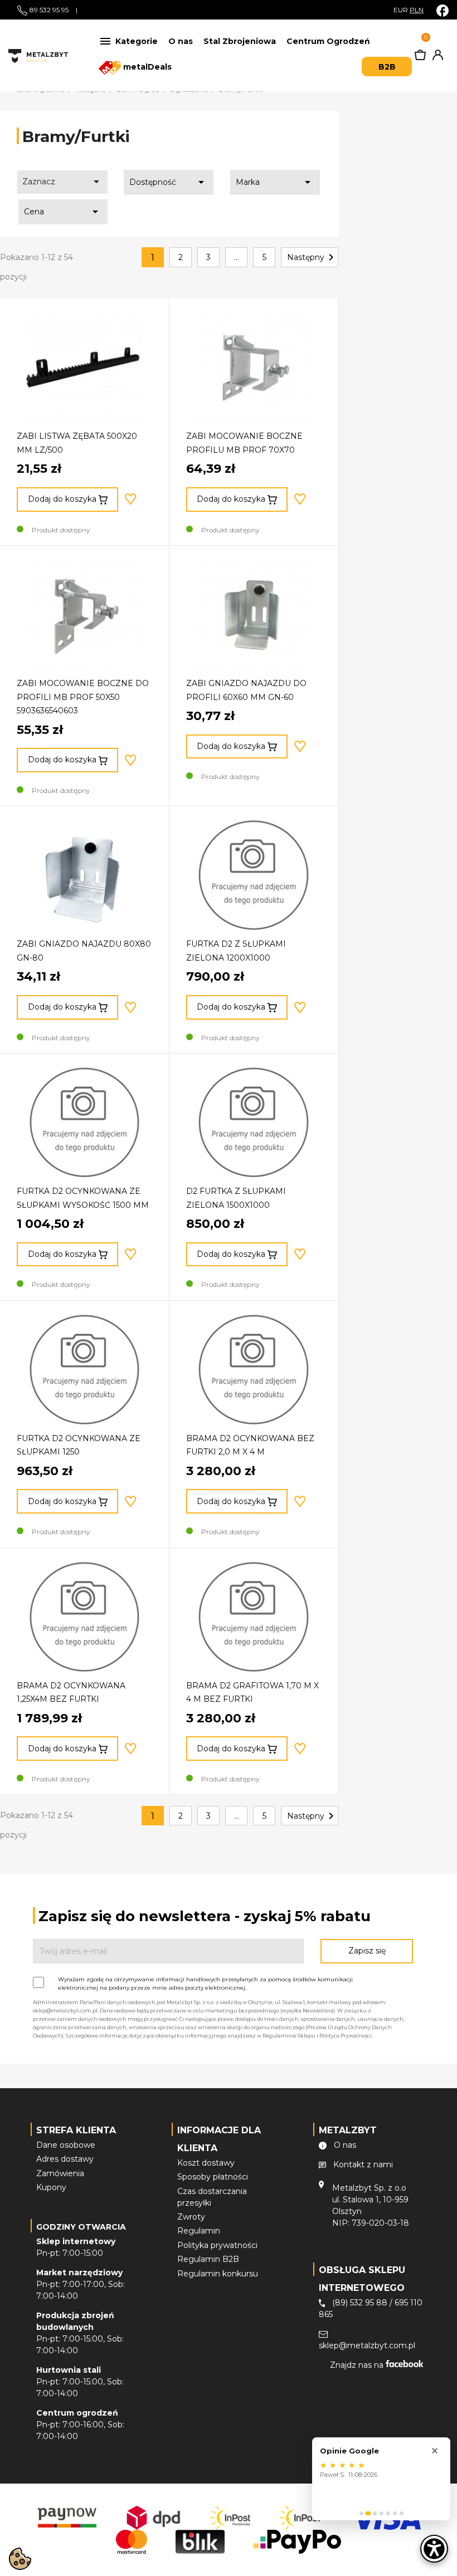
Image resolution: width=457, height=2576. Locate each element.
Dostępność (169, 182)
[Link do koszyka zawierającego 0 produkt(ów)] (420, 57)
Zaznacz (63, 182)
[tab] (361, 2513)
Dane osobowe (66, 2145)
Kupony (51, 2187)
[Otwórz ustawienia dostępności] (434, 2549)
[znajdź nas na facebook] (443, 10)
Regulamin (199, 2231)
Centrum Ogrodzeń (328, 41)
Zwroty (191, 2217)
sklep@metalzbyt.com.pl (367, 2345)
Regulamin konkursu (218, 2274)
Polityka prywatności (217, 2245)
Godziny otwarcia (81, 2227)
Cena (63, 212)
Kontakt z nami (363, 2164)
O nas (181, 41)
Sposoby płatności (213, 2177)
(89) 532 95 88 (360, 2303)
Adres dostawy (65, 2159)
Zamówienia (60, 2173)
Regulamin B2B (208, 2259)
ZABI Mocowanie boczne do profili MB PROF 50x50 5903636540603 (83, 697)
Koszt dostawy (206, 2163)
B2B (387, 67)
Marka (275, 182)
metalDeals (146, 67)
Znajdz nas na (358, 2365)
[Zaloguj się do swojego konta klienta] (436, 57)
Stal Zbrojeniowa (240, 41)
